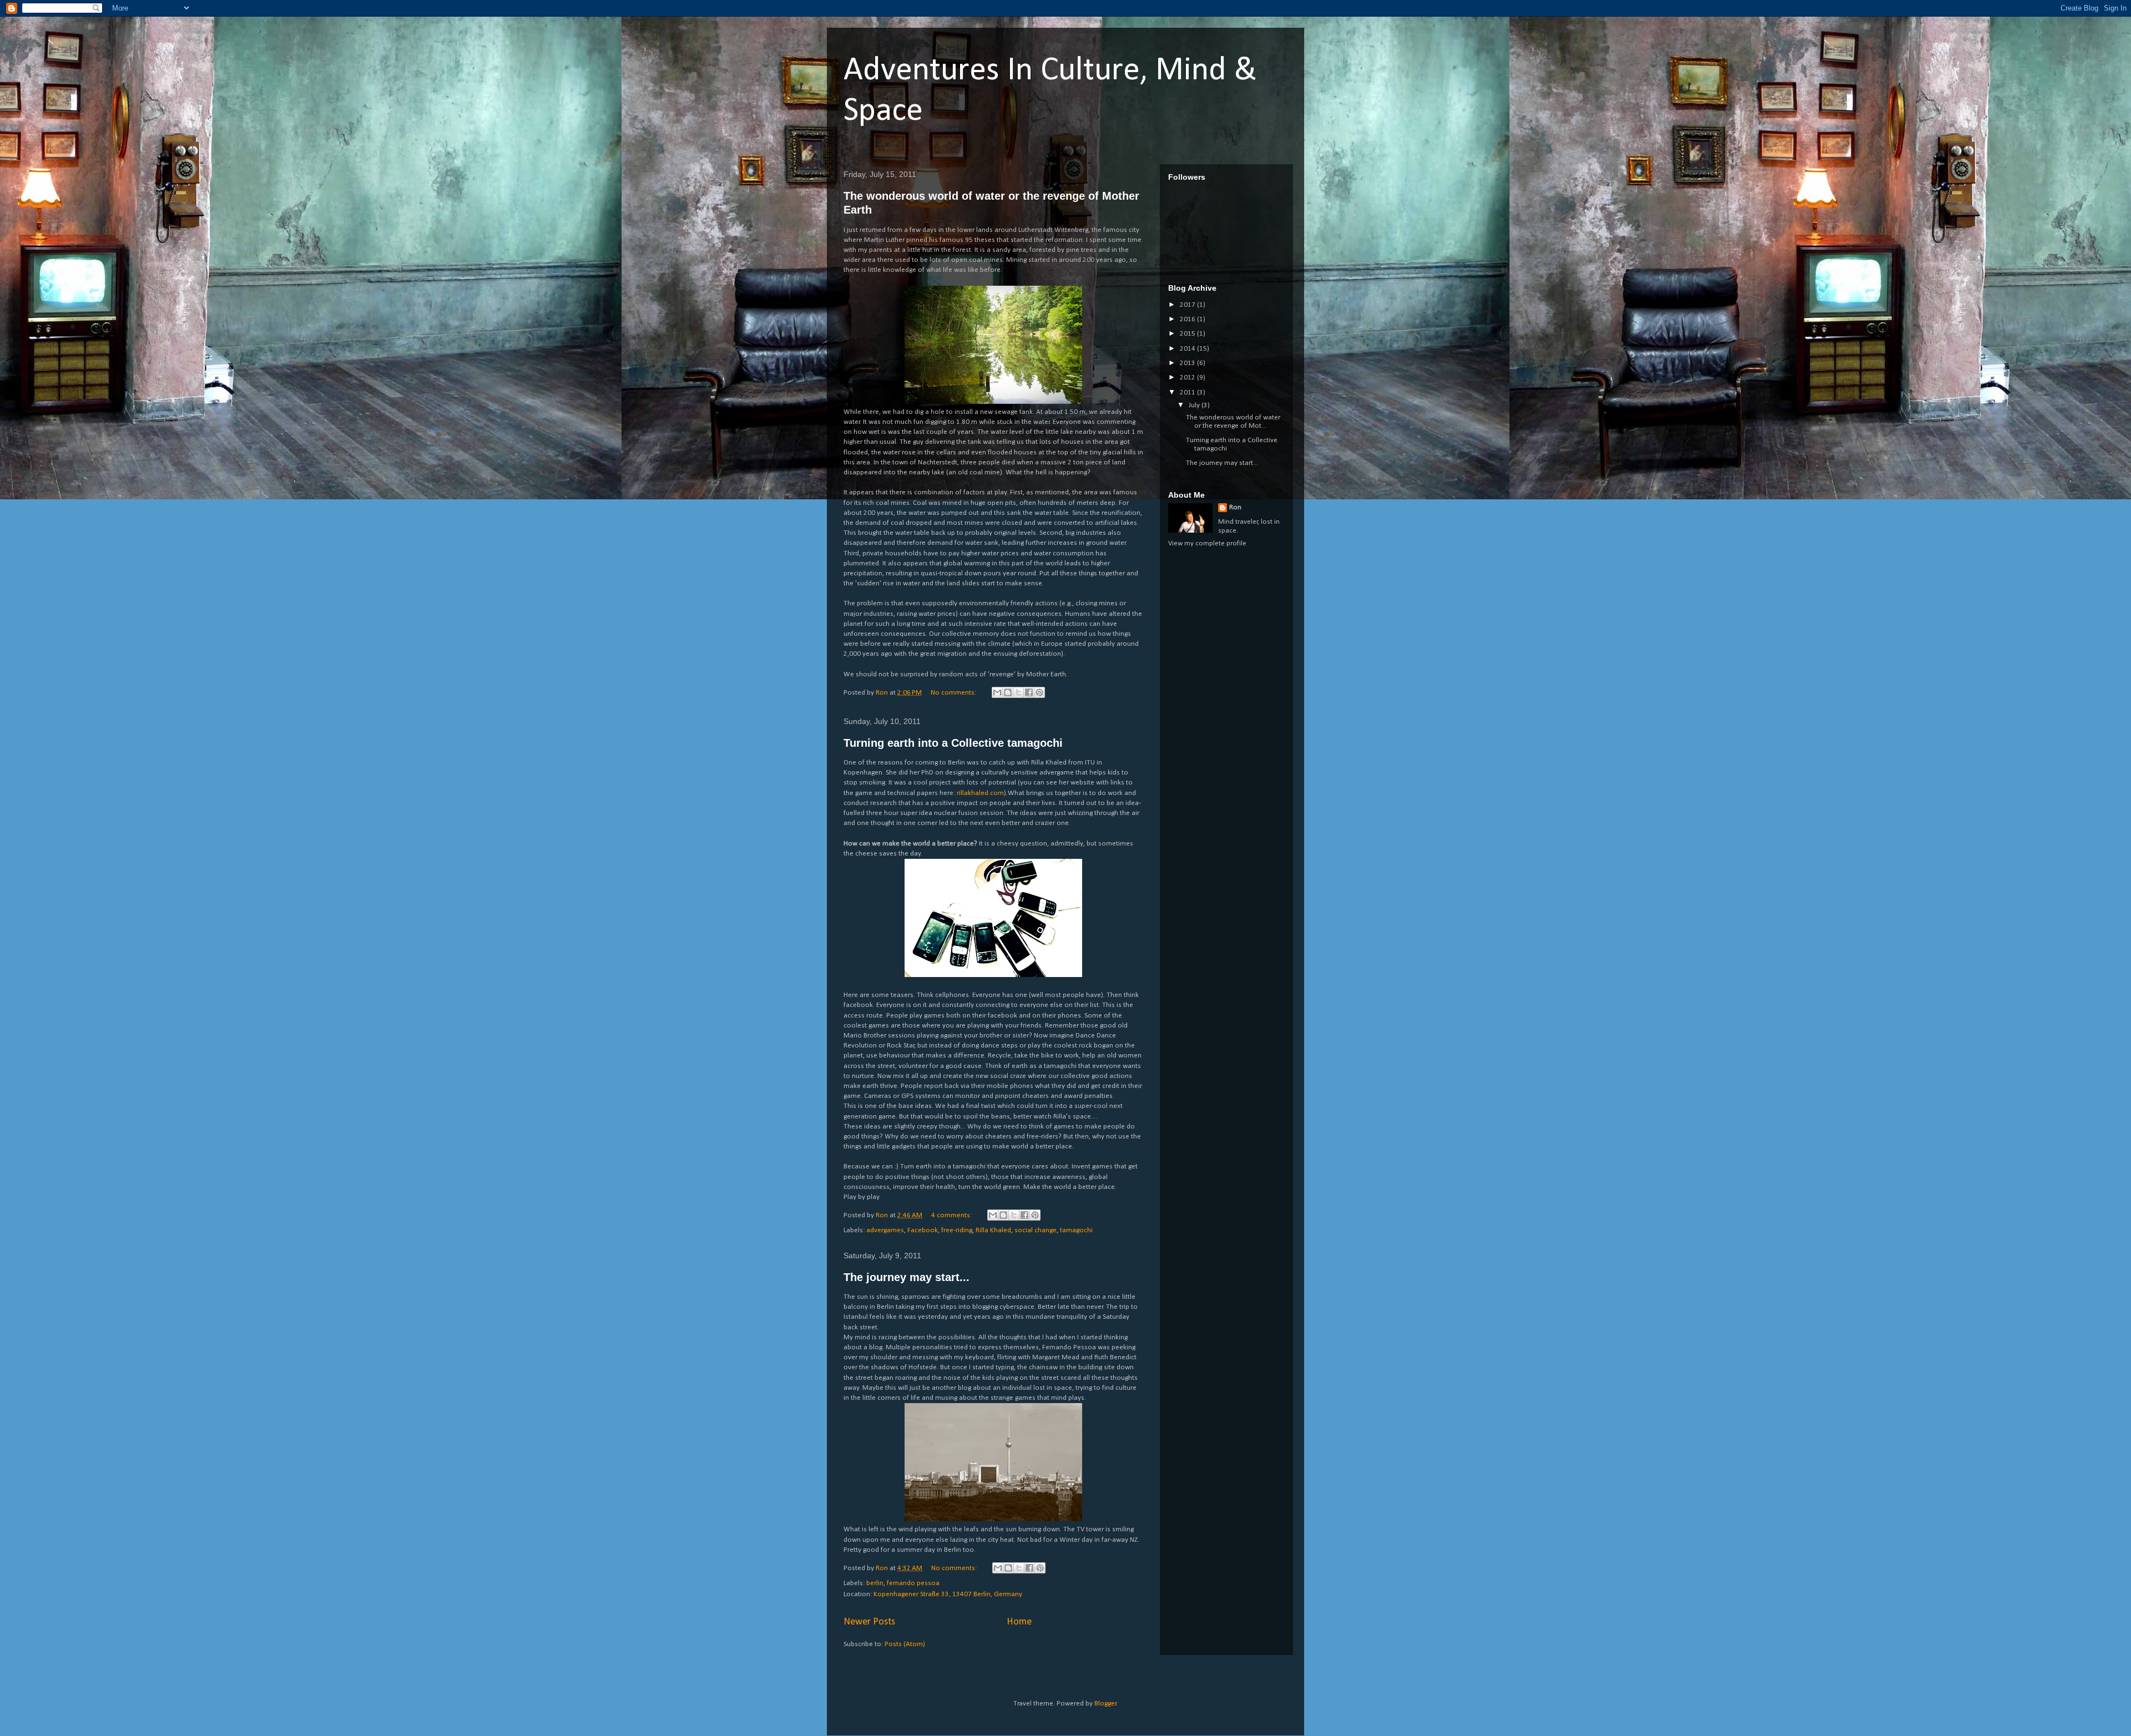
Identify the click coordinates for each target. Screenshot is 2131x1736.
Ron (1235, 507)
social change (1036, 1230)
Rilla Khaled (993, 1230)
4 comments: (952, 1215)
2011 (1188, 393)
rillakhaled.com (980, 793)
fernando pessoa (913, 1583)
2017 (1188, 305)
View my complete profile (1207, 543)
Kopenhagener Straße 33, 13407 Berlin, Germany (948, 1594)
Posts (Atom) (905, 1644)
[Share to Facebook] (1029, 692)
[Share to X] (1018, 692)
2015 (1188, 334)
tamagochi (1076, 1230)
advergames (885, 1230)
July (1195, 405)
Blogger (1105, 1704)
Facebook (923, 1230)
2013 (1188, 363)
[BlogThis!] (1008, 692)
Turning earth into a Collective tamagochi (953, 743)
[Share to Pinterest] (1039, 692)
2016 (1188, 319)
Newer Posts (869, 1622)
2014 (1188, 349)
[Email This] (997, 692)
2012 (1188, 378)
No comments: (954, 693)
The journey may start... (907, 1277)
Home (1019, 1622)
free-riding (957, 1230)
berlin (875, 1583)
